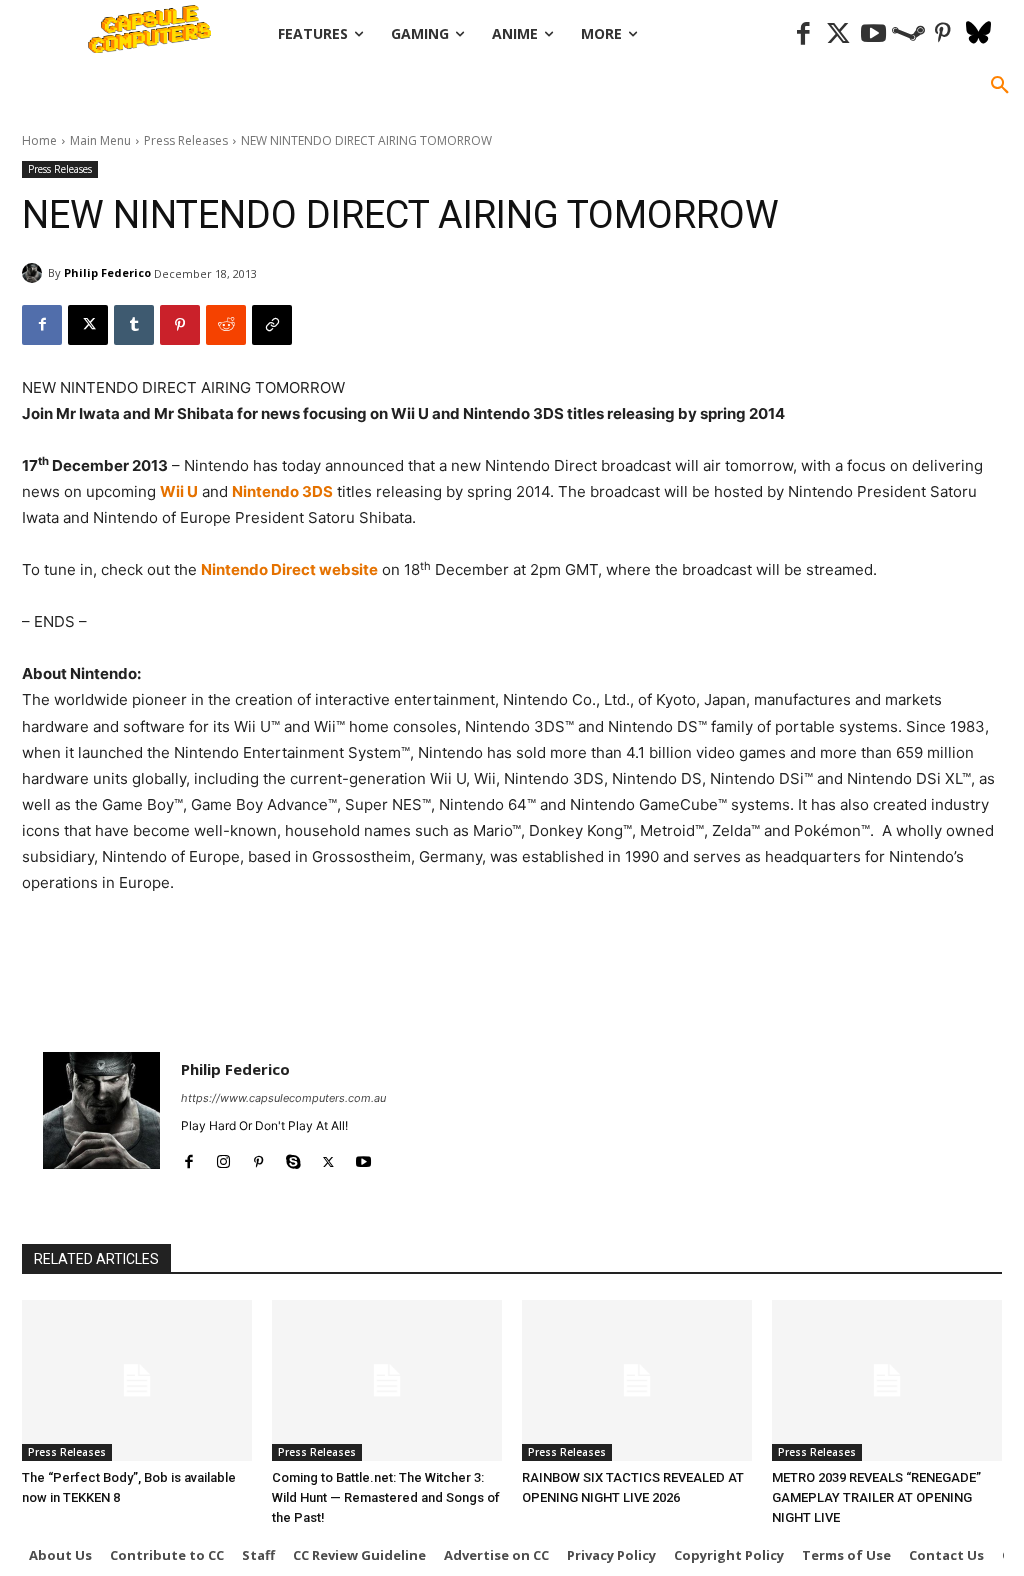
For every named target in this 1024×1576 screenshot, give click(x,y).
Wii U (179, 491)
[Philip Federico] (35, 273)
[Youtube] (873, 34)
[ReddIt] (226, 325)
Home (39, 140)
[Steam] (908, 34)
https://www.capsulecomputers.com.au (283, 1098)
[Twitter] (838, 34)
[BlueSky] (978, 34)
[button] (1000, 86)
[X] (88, 325)
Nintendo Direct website (289, 569)
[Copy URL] (272, 325)
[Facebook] (803, 34)
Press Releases (186, 140)
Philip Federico (107, 272)
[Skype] (293, 1157)
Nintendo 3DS (282, 491)
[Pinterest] (943, 34)
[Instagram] (223, 1157)
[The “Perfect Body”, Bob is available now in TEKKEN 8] (137, 1380)
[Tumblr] (134, 325)
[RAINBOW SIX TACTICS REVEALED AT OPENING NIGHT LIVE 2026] (637, 1380)
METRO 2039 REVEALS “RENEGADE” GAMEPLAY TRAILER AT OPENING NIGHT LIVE (876, 1497)
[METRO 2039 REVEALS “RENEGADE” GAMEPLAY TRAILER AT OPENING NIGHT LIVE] (887, 1380)
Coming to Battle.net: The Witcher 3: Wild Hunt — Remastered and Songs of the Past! (386, 1497)
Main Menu (100, 140)
